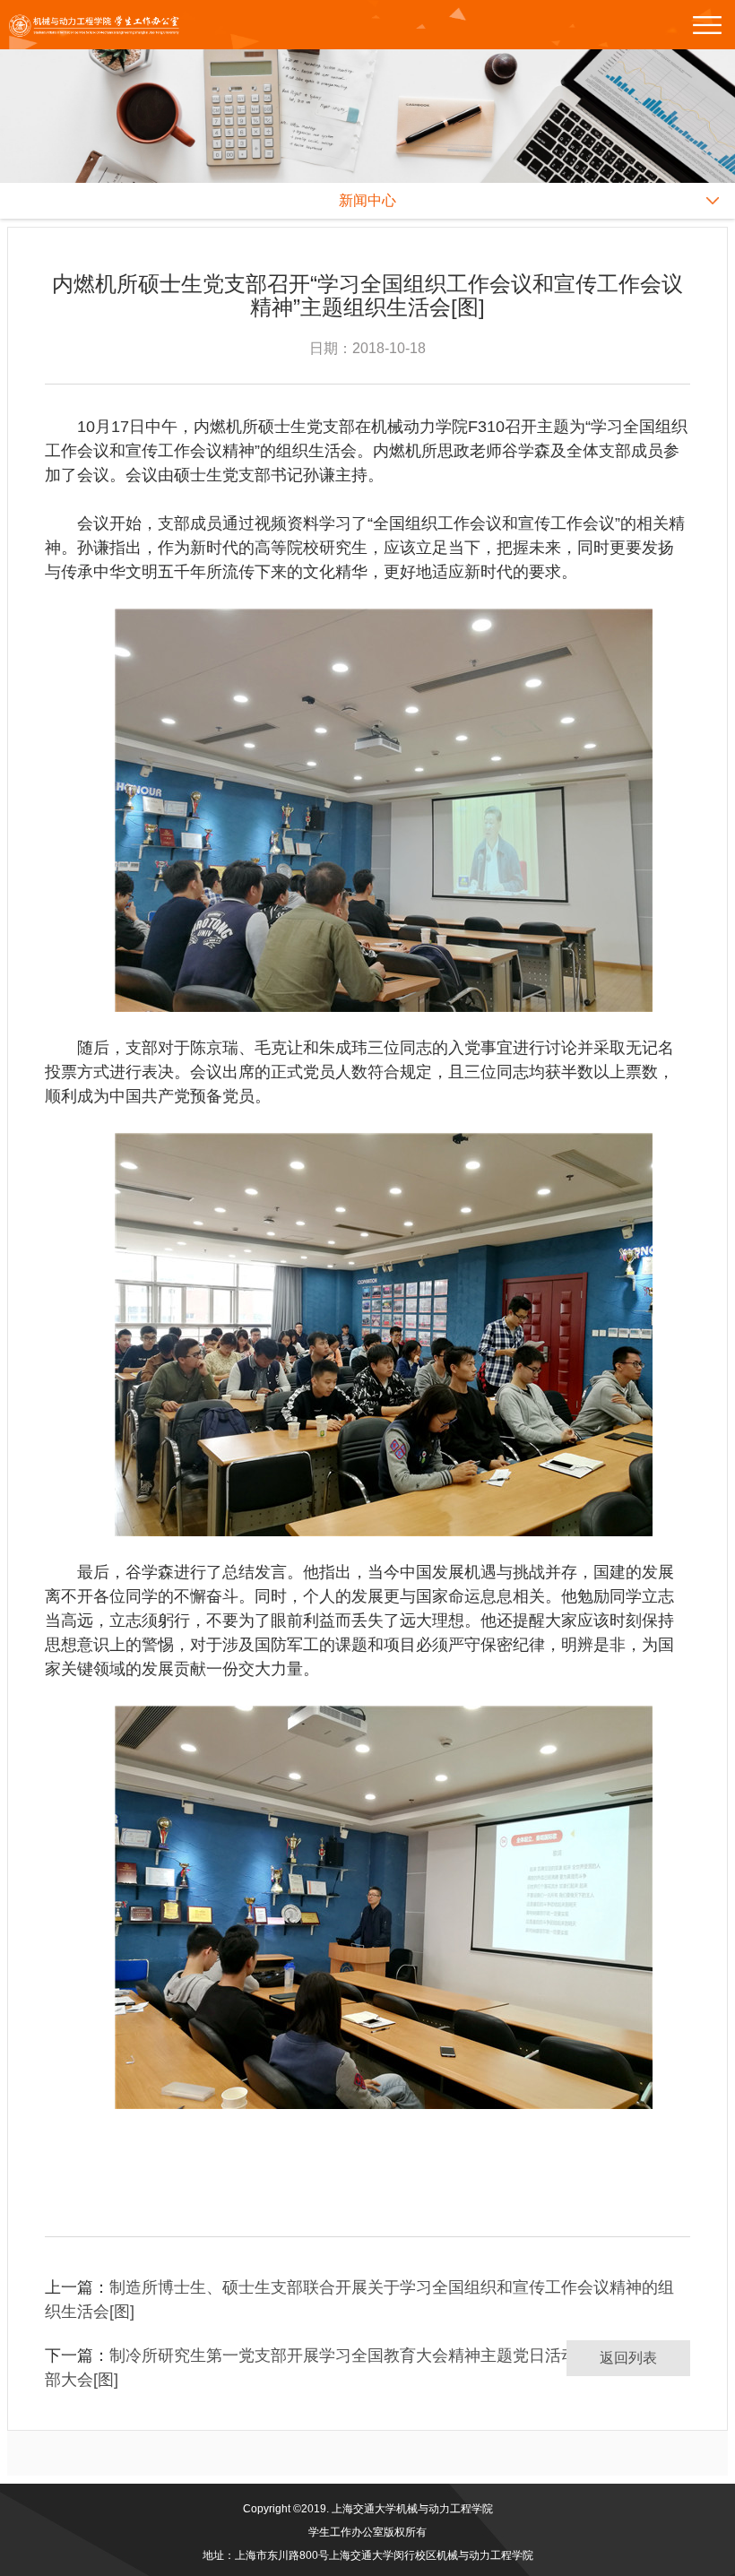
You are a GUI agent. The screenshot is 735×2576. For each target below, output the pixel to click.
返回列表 (628, 2358)
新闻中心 (367, 200)
